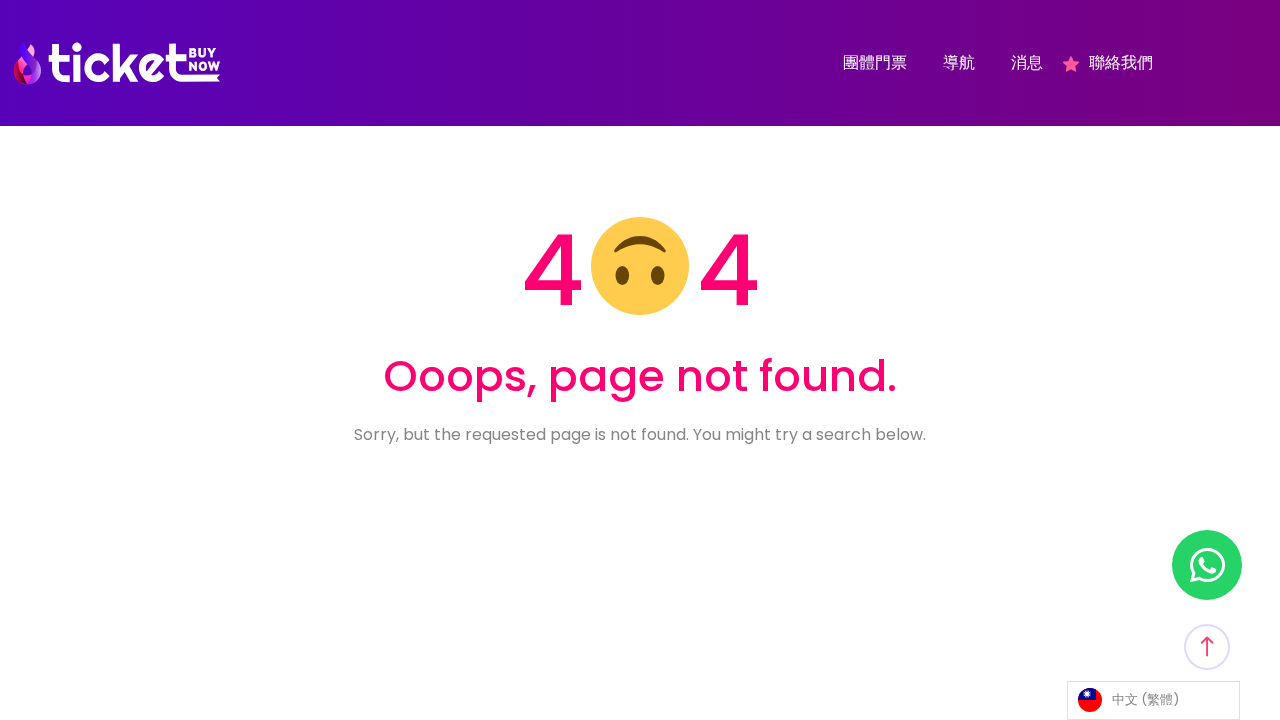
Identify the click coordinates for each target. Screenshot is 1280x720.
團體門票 (875, 63)
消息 (1027, 63)
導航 (959, 63)
